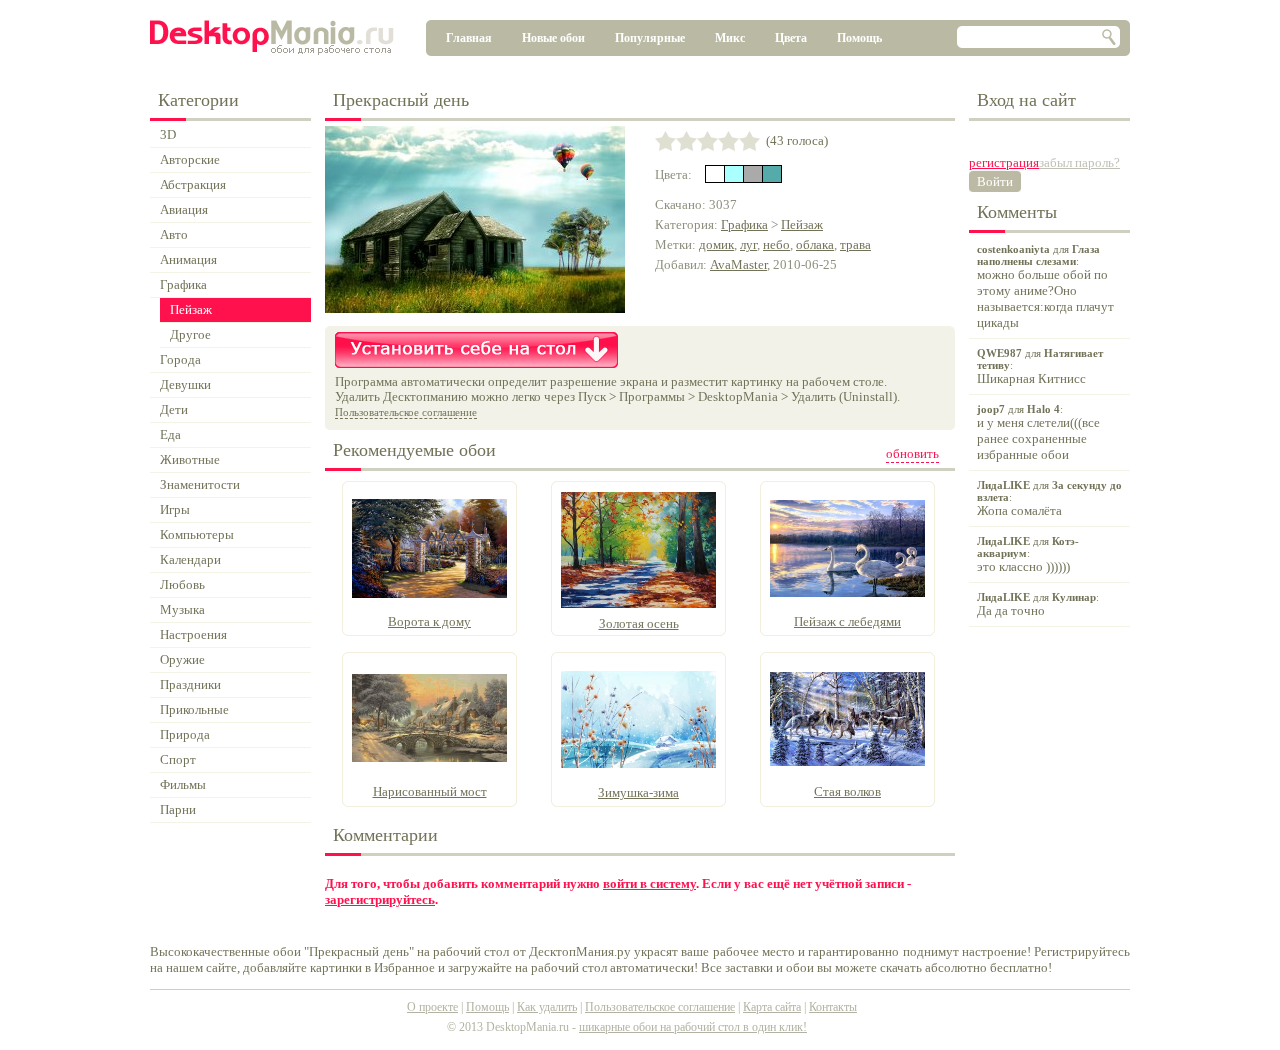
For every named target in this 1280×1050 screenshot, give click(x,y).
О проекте (432, 1007)
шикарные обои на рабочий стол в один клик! (693, 1027)
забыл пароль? (1079, 162)
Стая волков (847, 791)
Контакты (833, 1007)
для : (1045, 286)
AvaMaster (738, 264)
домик (716, 244)
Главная (469, 38)
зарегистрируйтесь (380, 899)
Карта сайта (772, 1007)
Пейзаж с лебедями (847, 621)
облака (815, 244)
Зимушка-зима (638, 792)
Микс (730, 38)
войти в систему (649, 883)
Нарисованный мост (430, 791)
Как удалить (547, 1007)
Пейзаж (802, 224)
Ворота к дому (429, 621)
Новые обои (553, 38)
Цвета (791, 38)
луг (748, 244)
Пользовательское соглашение (406, 412)
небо (776, 244)
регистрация (1004, 162)
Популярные (650, 38)
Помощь (859, 38)
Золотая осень (639, 623)
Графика (744, 224)
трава (855, 244)
